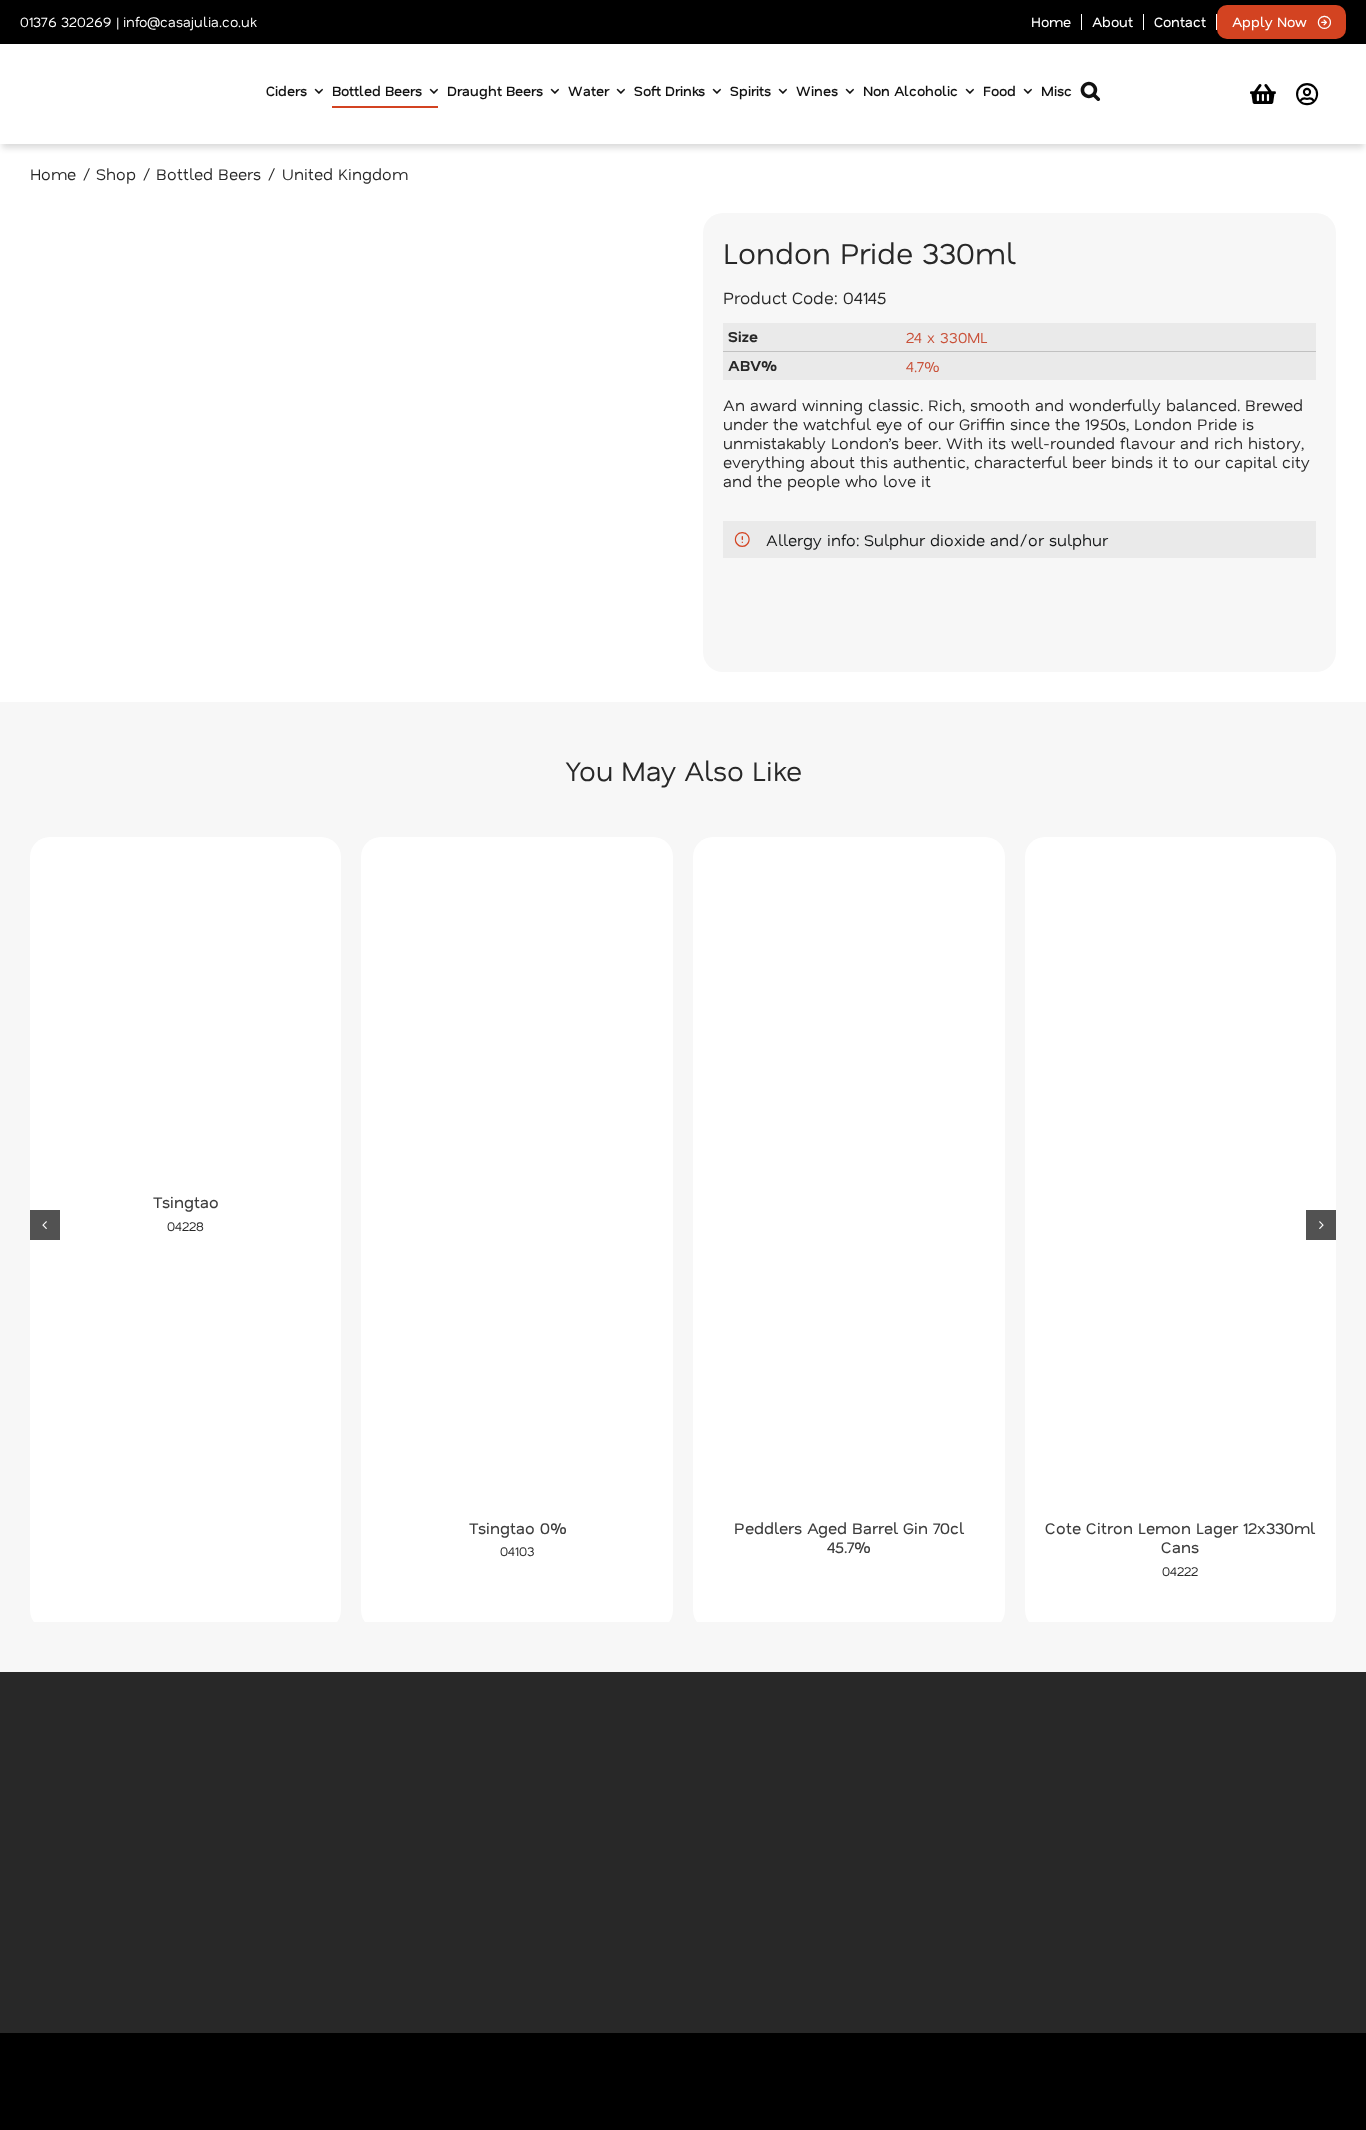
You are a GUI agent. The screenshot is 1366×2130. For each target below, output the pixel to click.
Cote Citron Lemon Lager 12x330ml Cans (1180, 1537)
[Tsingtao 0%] (517, 1183)
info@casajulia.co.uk (189, 21)
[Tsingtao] (186, 1020)
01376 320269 (66, 21)
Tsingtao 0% (517, 1527)
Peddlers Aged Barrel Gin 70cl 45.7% (849, 1537)
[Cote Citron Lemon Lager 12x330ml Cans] (1181, 1183)
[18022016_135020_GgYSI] (347, 442)
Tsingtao (186, 1201)
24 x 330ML (946, 337)
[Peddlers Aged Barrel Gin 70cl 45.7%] (849, 1183)
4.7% (922, 366)
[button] (1090, 94)
